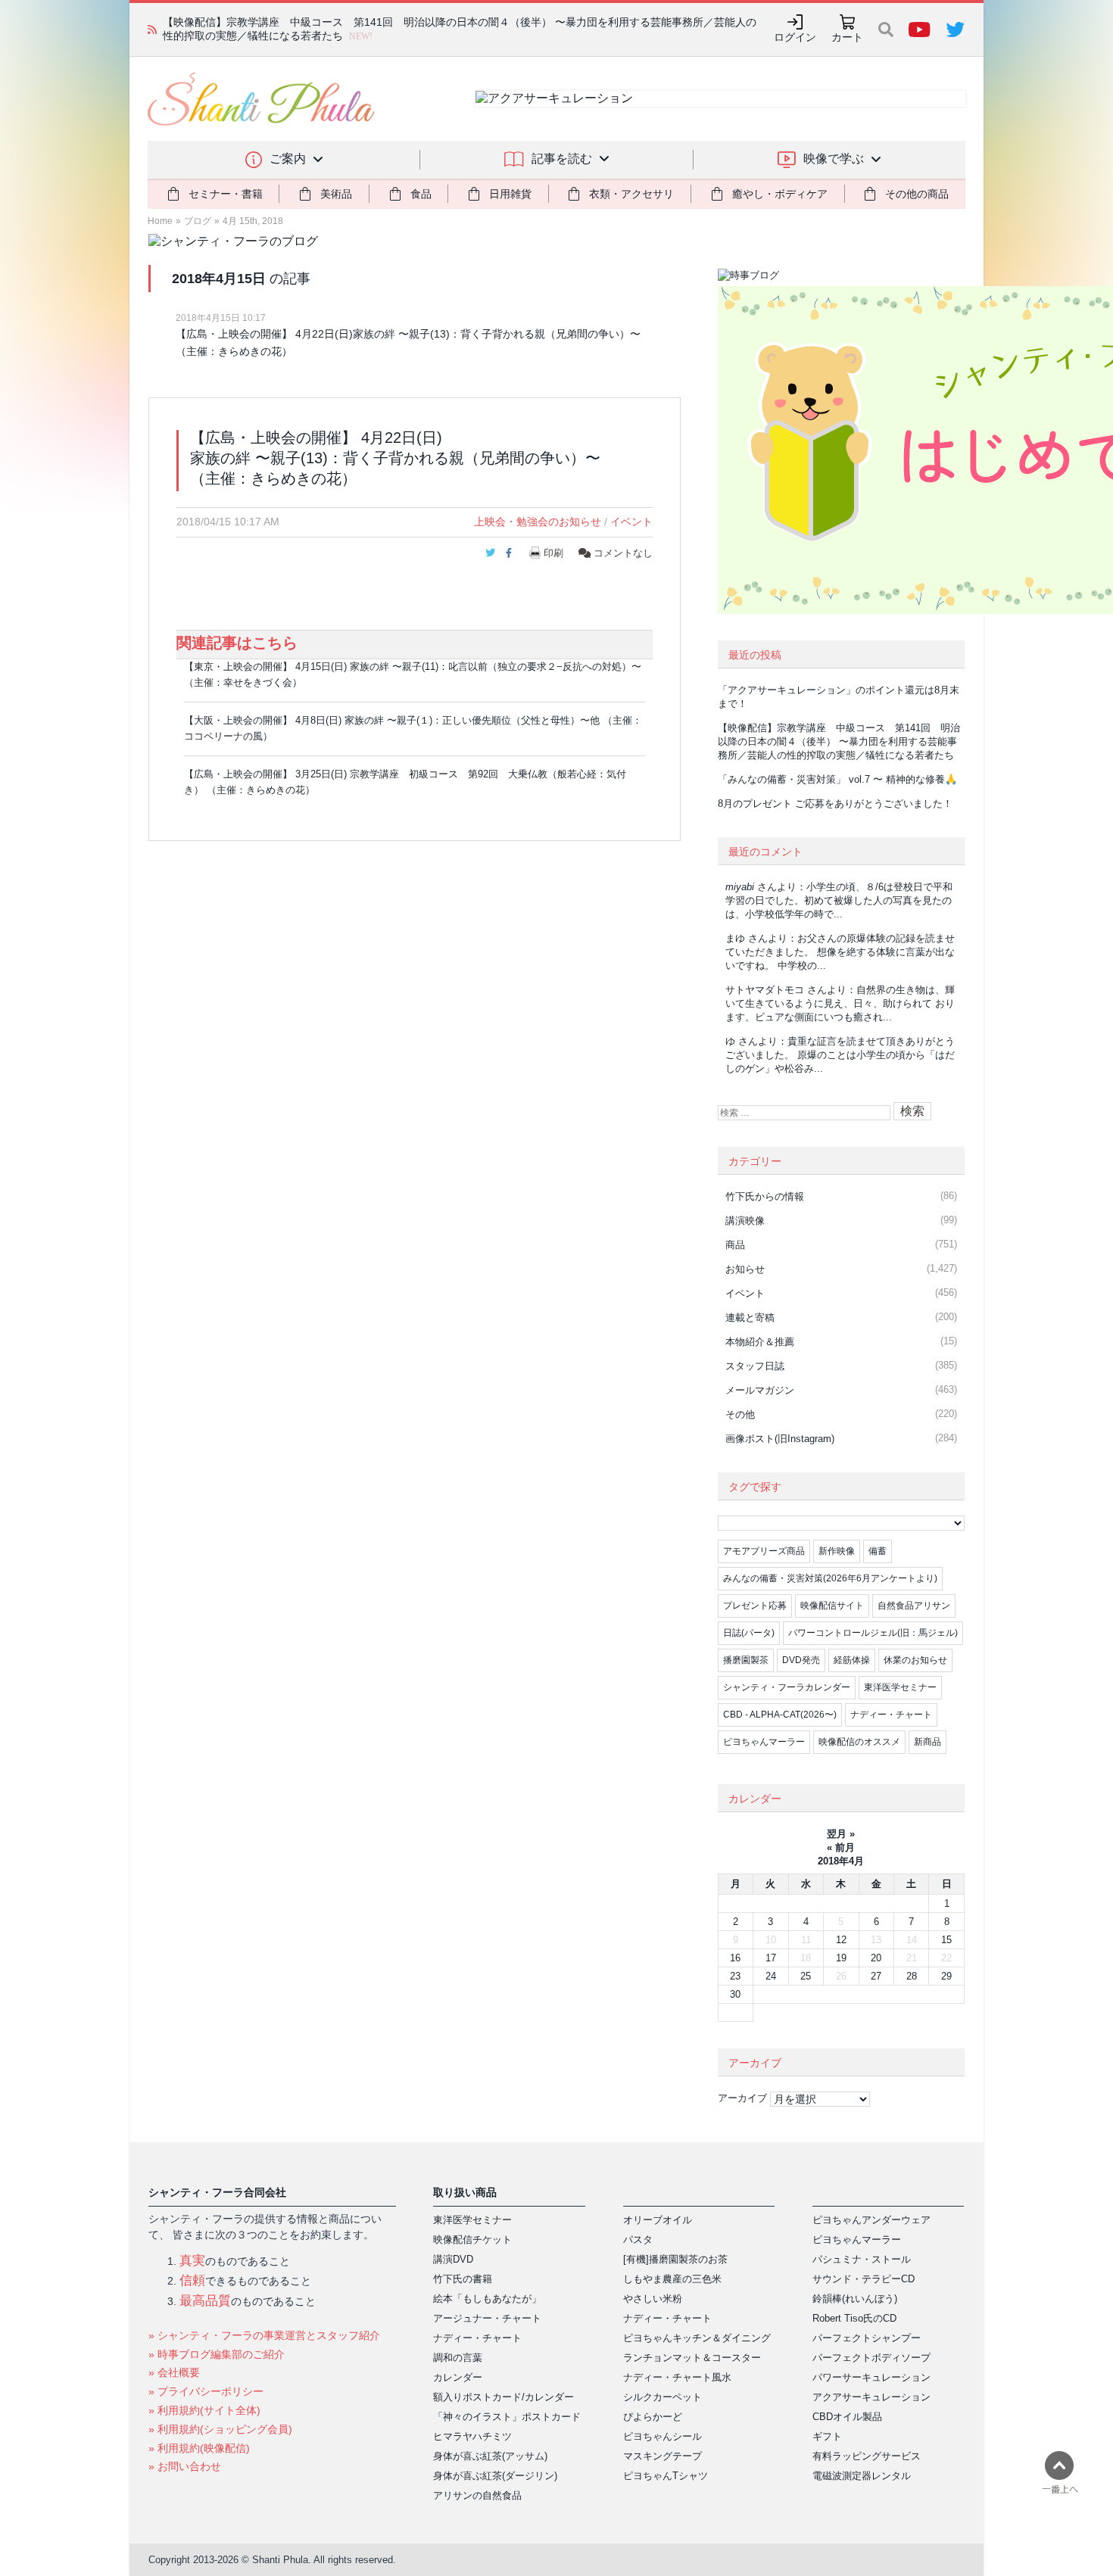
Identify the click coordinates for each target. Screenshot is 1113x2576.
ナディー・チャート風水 (677, 2377)
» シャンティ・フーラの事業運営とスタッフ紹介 (264, 2335)
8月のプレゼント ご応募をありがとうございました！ (835, 804)
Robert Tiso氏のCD (854, 2318)
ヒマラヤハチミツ (472, 2436)
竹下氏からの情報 (765, 1196)
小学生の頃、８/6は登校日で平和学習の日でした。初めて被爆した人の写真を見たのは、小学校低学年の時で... (839, 900)
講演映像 (745, 1221)
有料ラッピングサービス (867, 2456)
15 (946, 1940)
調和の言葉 (458, 2358)
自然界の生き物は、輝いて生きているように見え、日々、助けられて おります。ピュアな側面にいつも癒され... (840, 1003)
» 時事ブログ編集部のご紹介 (217, 2354)
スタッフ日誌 (755, 1366)
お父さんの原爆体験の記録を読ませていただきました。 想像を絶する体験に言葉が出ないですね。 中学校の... (840, 952)
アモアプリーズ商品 (764, 1551)
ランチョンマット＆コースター (692, 2358)
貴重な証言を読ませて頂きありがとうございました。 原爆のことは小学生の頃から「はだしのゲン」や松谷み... (840, 1055)
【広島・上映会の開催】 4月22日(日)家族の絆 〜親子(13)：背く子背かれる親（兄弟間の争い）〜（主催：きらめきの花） (408, 343)
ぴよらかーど (653, 2417)
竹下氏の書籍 (463, 2279)
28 (912, 1976)
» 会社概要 (174, 2372)
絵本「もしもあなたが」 (487, 2299)
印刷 (553, 553)
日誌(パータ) (749, 1633)
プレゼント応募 (755, 1606)
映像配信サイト (832, 1606)
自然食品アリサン (914, 1606)
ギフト (827, 2436)
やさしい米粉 (653, 2299)
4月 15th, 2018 (253, 221)
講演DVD (453, 2259)
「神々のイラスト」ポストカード (507, 2417)
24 (771, 1976)
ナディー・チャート (891, 1715)
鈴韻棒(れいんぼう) (855, 2299)
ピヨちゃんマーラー (764, 1742)
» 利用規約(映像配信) (199, 2448)
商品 (735, 1245)
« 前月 (841, 1847)
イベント (631, 522)
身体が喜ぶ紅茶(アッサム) (490, 2456)
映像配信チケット (472, 2240)
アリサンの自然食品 (477, 2495)
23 (735, 1976)
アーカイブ (742, 2098)
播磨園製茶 (746, 1660)
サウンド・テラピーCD (864, 2279)
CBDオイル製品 (847, 2417)
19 (841, 1958)
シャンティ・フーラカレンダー (787, 1687)
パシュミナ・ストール (862, 2259)
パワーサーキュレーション (871, 2377)
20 (876, 1958)
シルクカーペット (662, 2397)
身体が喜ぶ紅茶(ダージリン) (495, 2476)
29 (946, 1976)
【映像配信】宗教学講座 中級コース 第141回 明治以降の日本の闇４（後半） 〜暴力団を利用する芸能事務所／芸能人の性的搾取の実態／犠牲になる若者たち (839, 741)
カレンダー (458, 2377)
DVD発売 (801, 1660)
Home (160, 221)
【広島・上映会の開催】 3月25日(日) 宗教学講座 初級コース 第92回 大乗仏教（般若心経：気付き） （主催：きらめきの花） (405, 782)
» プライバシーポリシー (206, 2391)
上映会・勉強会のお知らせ (538, 522)
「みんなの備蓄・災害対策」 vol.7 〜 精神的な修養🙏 (837, 779)
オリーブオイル (658, 2220)
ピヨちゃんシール (662, 2436)
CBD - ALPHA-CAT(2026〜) (780, 1715)
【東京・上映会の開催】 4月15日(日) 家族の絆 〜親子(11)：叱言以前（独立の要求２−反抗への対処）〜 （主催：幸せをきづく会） (413, 674)
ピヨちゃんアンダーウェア (871, 2220)
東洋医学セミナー (900, 1687)
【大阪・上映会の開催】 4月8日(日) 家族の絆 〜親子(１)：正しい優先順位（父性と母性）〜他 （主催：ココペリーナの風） (413, 728)
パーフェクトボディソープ (871, 2358)
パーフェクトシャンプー (867, 2338)
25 (806, 1976)
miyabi (740, 887)
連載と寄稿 (750, 1318)
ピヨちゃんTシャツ (666, 2476)
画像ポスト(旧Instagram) (780, 1439)
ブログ (198, 221)
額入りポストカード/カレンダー (503, 2397)
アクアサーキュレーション (871, 2397)
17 (771, 1958)
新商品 (927, 1742)
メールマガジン (760, 1390)
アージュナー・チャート (487, 2318)
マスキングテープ (662, 2456)
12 (841, 1940)
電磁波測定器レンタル (862, 2476)
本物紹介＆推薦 (760, 1342)
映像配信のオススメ (859, 1742)
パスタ (638, 2240)
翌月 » (841, 1834)
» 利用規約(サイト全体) (204, 2410)
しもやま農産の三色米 (672, 2279)
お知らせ (745, 1269)
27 (876, 1976)
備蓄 (878, 1551)
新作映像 (837, 1551)
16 (735, 1958)
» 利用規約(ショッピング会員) (220, 2429)
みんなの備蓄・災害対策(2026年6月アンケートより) (830, 1578)
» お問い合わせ (185, 2466)
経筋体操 (852, 1660)
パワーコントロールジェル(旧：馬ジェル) (873, 1633)
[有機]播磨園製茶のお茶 (675, 2259)
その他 (740, 1414)
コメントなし (622, 553)
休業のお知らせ (915, 1660)
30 (735, 1994)
